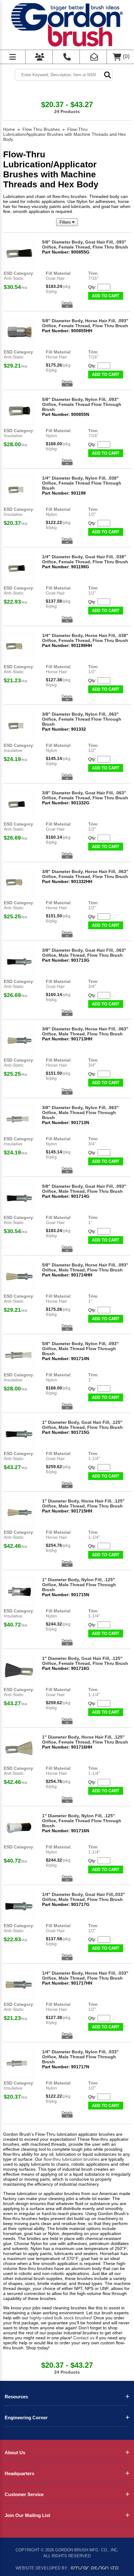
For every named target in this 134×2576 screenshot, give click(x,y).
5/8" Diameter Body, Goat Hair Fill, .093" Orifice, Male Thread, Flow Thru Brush (84, 1189)
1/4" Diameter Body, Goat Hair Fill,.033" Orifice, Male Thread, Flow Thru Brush (84, 1897)
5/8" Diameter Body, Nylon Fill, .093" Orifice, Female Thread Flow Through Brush (82, 404)
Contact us (84, 2338)
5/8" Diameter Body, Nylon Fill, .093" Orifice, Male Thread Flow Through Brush (80, 1349)
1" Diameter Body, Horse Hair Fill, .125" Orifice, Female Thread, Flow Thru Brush (85, 1740)
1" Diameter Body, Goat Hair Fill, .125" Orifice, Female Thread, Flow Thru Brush (85, 1661)
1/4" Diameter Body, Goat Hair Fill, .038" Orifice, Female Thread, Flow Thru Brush (85, 559)
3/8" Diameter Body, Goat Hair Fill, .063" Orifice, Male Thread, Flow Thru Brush (84, 953)
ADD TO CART (106, 296)
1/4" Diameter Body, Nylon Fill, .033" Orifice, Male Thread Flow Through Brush (80, 2057)
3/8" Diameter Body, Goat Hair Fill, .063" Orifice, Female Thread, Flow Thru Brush (85, 795)
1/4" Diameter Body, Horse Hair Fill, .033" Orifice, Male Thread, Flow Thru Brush (85, 1976)
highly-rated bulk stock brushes (60, 2318)
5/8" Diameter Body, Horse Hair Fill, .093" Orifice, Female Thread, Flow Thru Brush (85, 323)
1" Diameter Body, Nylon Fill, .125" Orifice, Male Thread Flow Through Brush (79, 1585)
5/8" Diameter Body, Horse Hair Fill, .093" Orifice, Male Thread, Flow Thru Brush (85, 1267)
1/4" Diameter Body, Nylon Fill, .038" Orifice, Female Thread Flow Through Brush (82, 483)
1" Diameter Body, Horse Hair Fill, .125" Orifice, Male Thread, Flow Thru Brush (83, 1503)
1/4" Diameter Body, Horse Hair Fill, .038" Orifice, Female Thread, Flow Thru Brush (85, 638)
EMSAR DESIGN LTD (95, 2568)
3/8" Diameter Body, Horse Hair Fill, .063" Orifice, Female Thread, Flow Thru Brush (85, 874)
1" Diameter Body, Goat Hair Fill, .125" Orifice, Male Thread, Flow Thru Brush (82, 1425)
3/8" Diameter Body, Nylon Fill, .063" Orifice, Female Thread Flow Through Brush (82, 719)
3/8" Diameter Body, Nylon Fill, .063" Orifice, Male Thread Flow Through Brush (80, 1113)
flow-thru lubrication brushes (72, 2159)
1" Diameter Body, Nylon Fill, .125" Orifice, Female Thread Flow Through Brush (82, 1821)
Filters (66, 222)
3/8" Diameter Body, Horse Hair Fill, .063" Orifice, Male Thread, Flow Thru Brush (85, 1031)
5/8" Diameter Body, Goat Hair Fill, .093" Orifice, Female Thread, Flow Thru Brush (85, 244)
